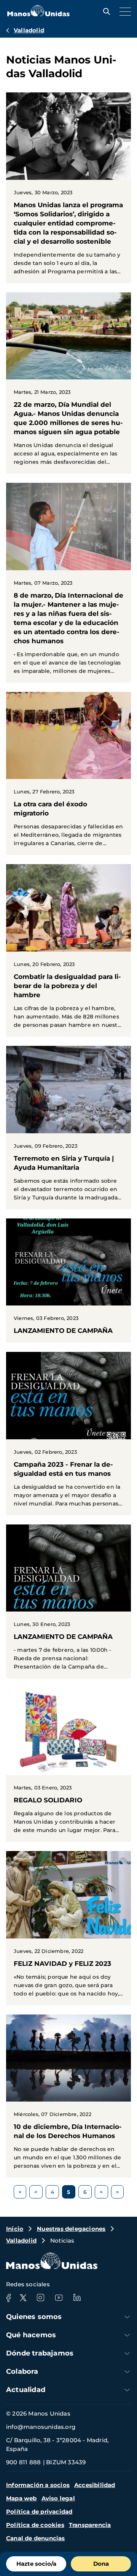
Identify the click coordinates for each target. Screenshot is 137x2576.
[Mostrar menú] (123, 11)
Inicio (15, 2229)
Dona (101, 2564)
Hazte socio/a (36, 2564)
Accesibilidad (95, 2485)
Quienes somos (34, 2317)
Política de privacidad (39, 2512)
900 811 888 (23, 2462)
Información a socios (38, 2485)
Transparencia (90, 2525)
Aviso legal (58, 2498)
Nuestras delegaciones (71, 2229)
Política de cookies (35, 2525)
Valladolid (29, 30)
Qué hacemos (31, 2335)
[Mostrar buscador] (105, 11)
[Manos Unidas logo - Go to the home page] (38, 14)
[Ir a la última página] (117, 2192)
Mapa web (22, 2498)
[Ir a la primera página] (20, 2192)
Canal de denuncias (36, 2538)
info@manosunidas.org (41, 2427)
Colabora (22, 2371)
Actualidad (26, 2390)
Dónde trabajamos (40, 2353)
